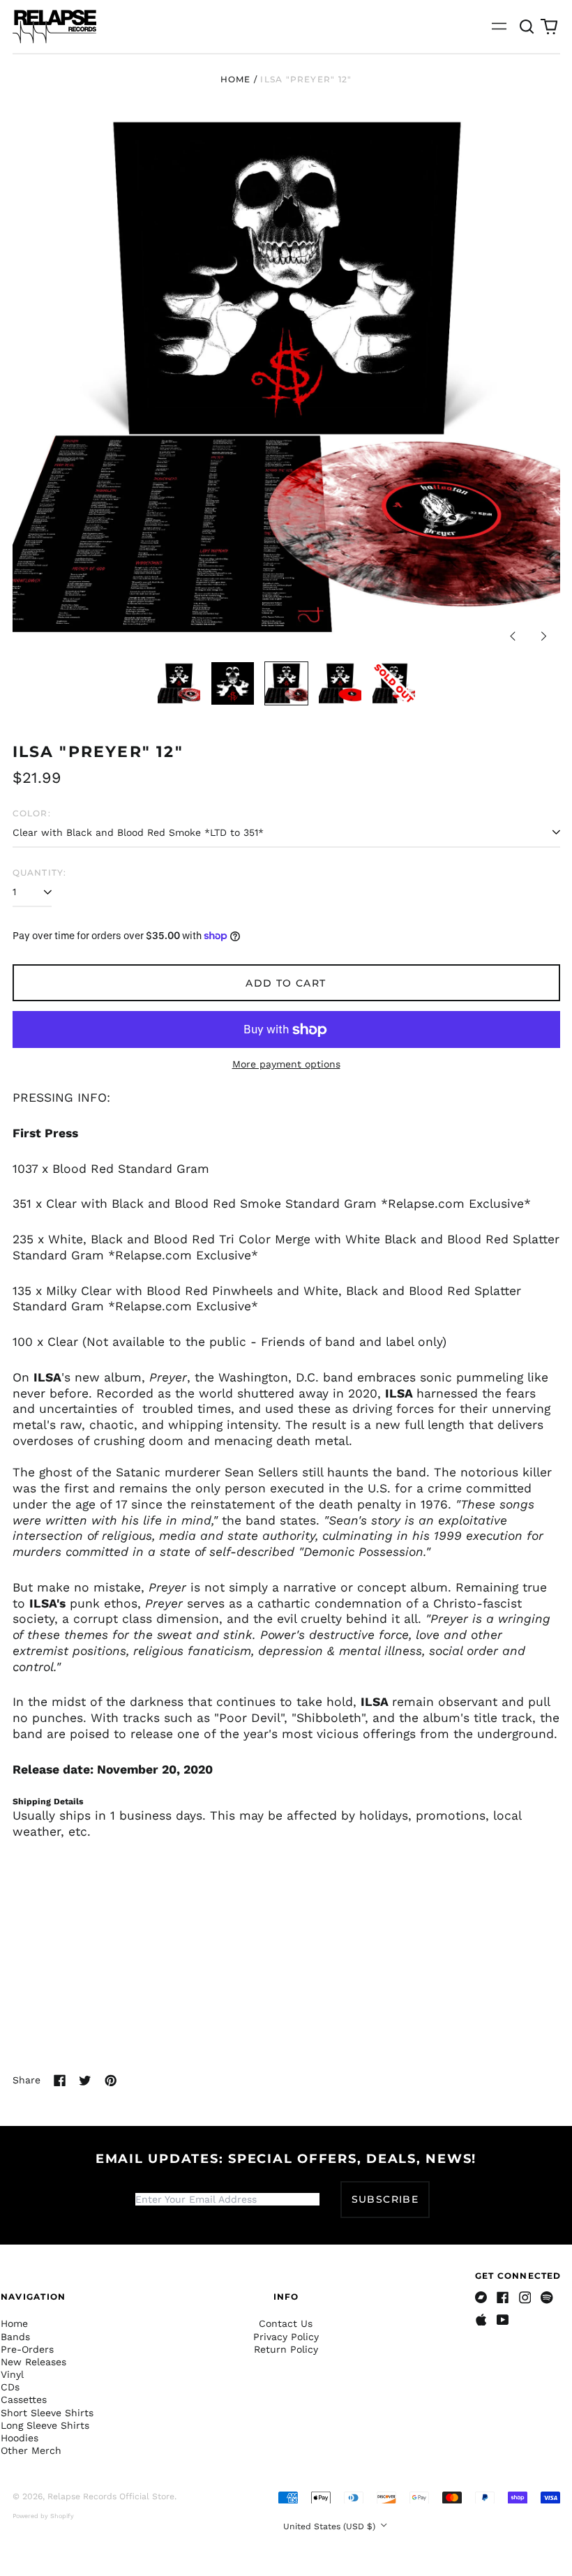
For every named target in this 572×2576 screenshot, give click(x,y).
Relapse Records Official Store (111, 2496)
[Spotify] (547, 2298)
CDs (10, 2387)
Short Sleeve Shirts (47, 2413)
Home (236, 79)
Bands (15, 2337)
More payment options (286, 1064)
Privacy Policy (286, 2337)
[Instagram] (525, 2298)
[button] (527, 27)
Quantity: (40, 873)
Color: (32, 813)
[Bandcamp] (481, 2298)
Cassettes (24, 2399)
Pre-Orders (27, 2349)
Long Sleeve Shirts (45, 2425)
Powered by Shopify (43, 2516)
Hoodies (20, 2438)
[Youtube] (503, 2320)
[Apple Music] (481, 2320)
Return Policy (286, 2349)
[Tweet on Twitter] (85, 2081)
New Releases (33, 2362)
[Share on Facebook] (60, 2081)
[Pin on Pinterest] (111, 2081)
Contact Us (286, 2323)
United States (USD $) (331, 2526)
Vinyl (12, 2374)
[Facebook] (503, 2298)
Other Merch (31, 2450)
